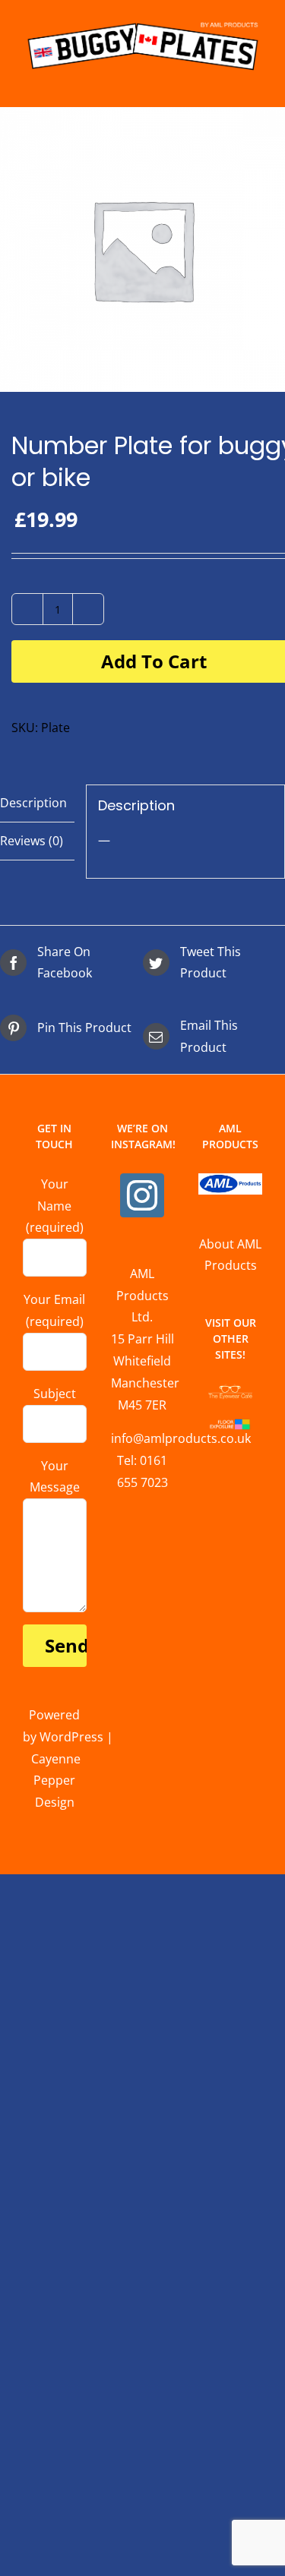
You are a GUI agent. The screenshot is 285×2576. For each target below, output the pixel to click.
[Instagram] (142, 1195)
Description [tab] (33, 803)
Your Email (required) (54, 1310)
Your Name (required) (55, 1206)
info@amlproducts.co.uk (181, 1438)
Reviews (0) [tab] (32, 841)
